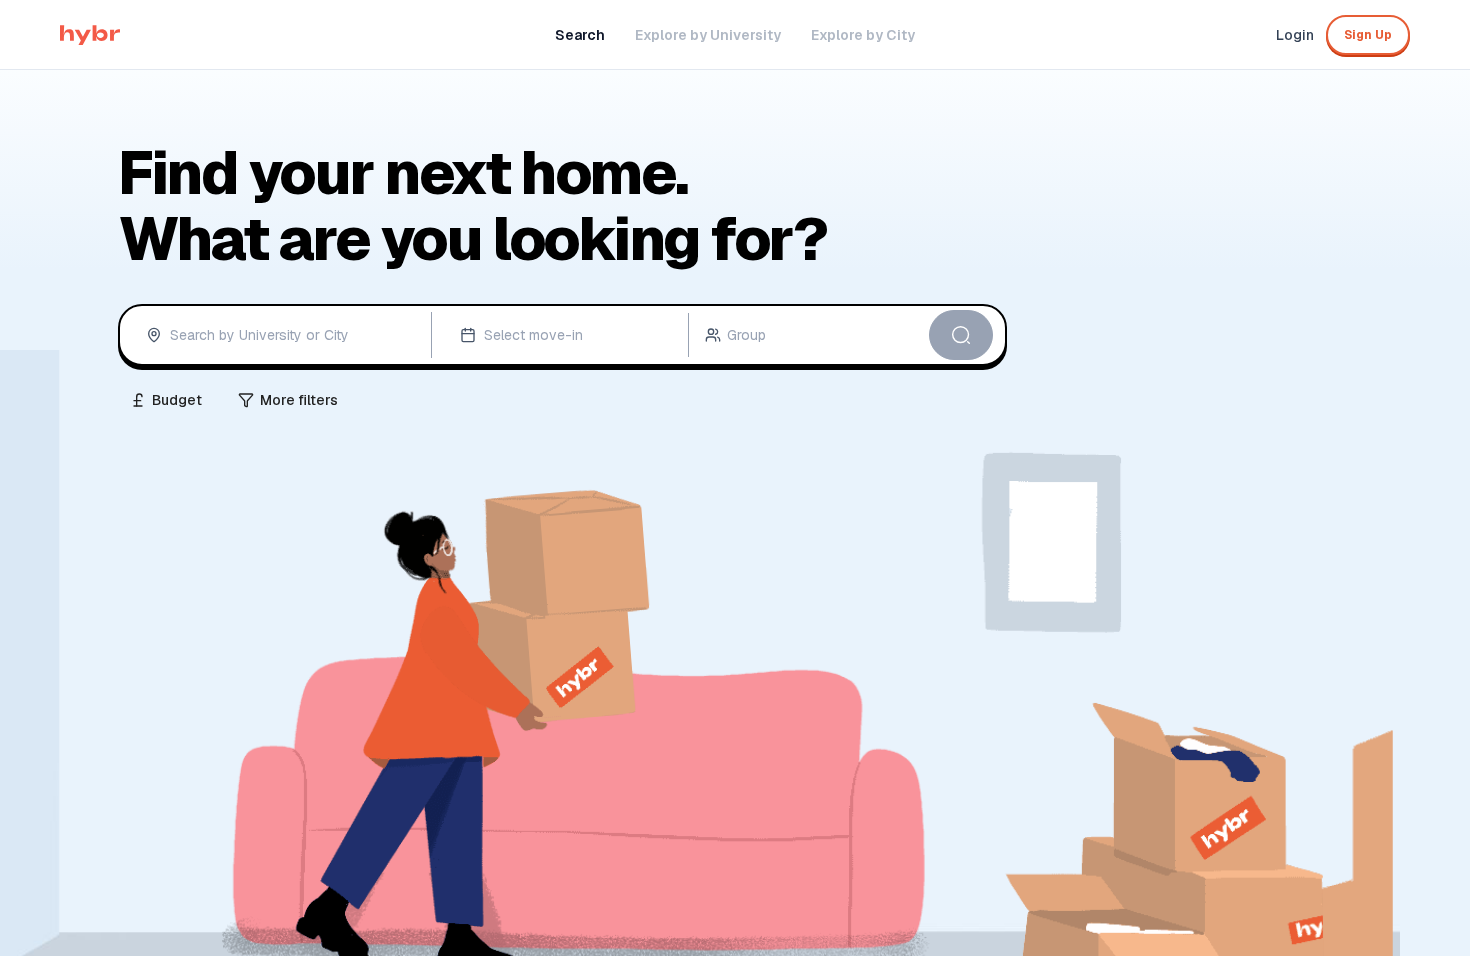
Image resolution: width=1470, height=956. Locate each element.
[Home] (90, 35)
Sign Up (1368, 35)
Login (1295, 35)
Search (580, 35)
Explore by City (863, 35)
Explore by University (708, 35)
